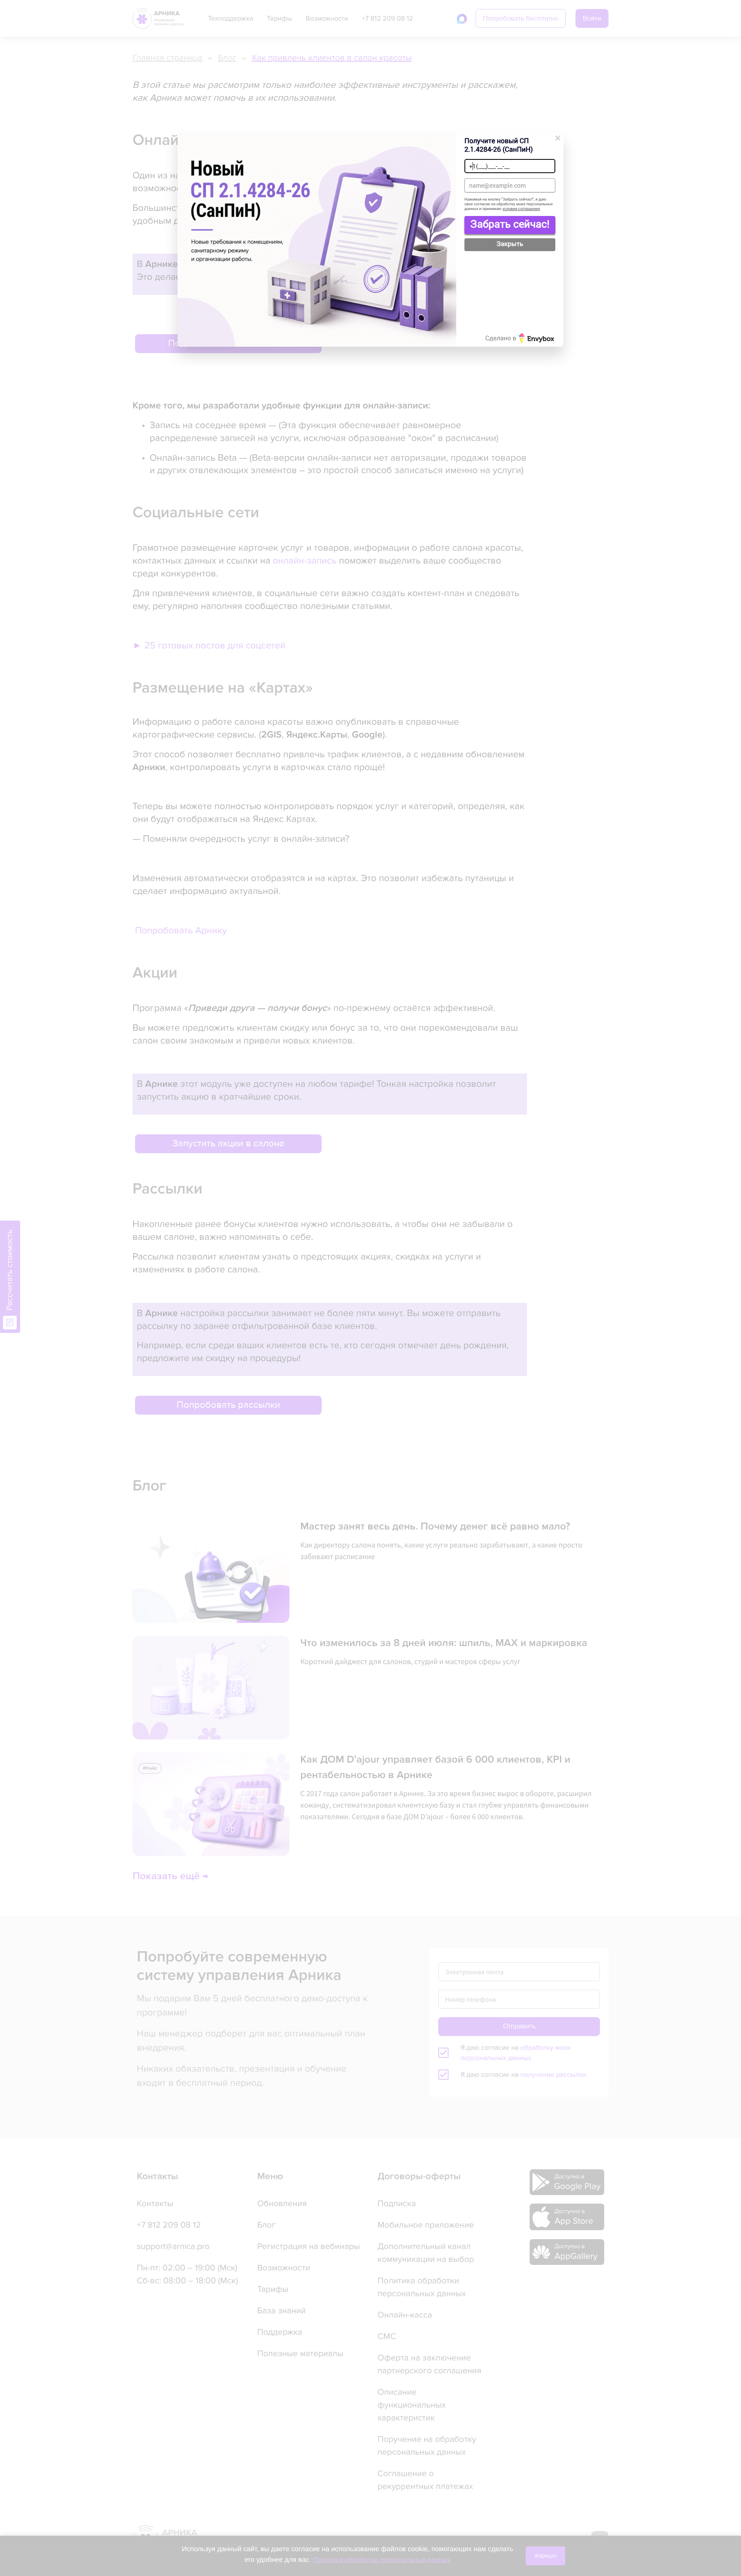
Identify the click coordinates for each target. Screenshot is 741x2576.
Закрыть (510, 244)
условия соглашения (521, 209)
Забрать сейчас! (510, 224)
